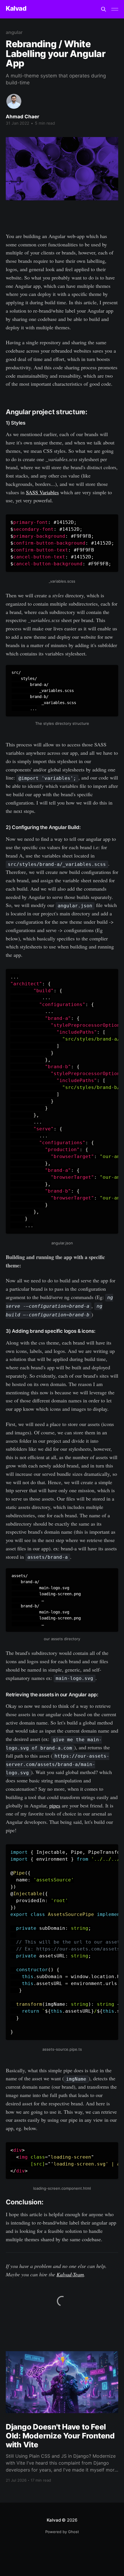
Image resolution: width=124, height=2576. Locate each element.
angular (14, 32)
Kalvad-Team (70, 2274)
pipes (55, 1805)
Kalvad (16, 8)
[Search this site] (104, 9)
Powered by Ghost (62, 2532)
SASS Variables (42, 492)
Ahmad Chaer (22, 117)
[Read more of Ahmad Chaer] (14, 101)
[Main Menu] (115, 9)
